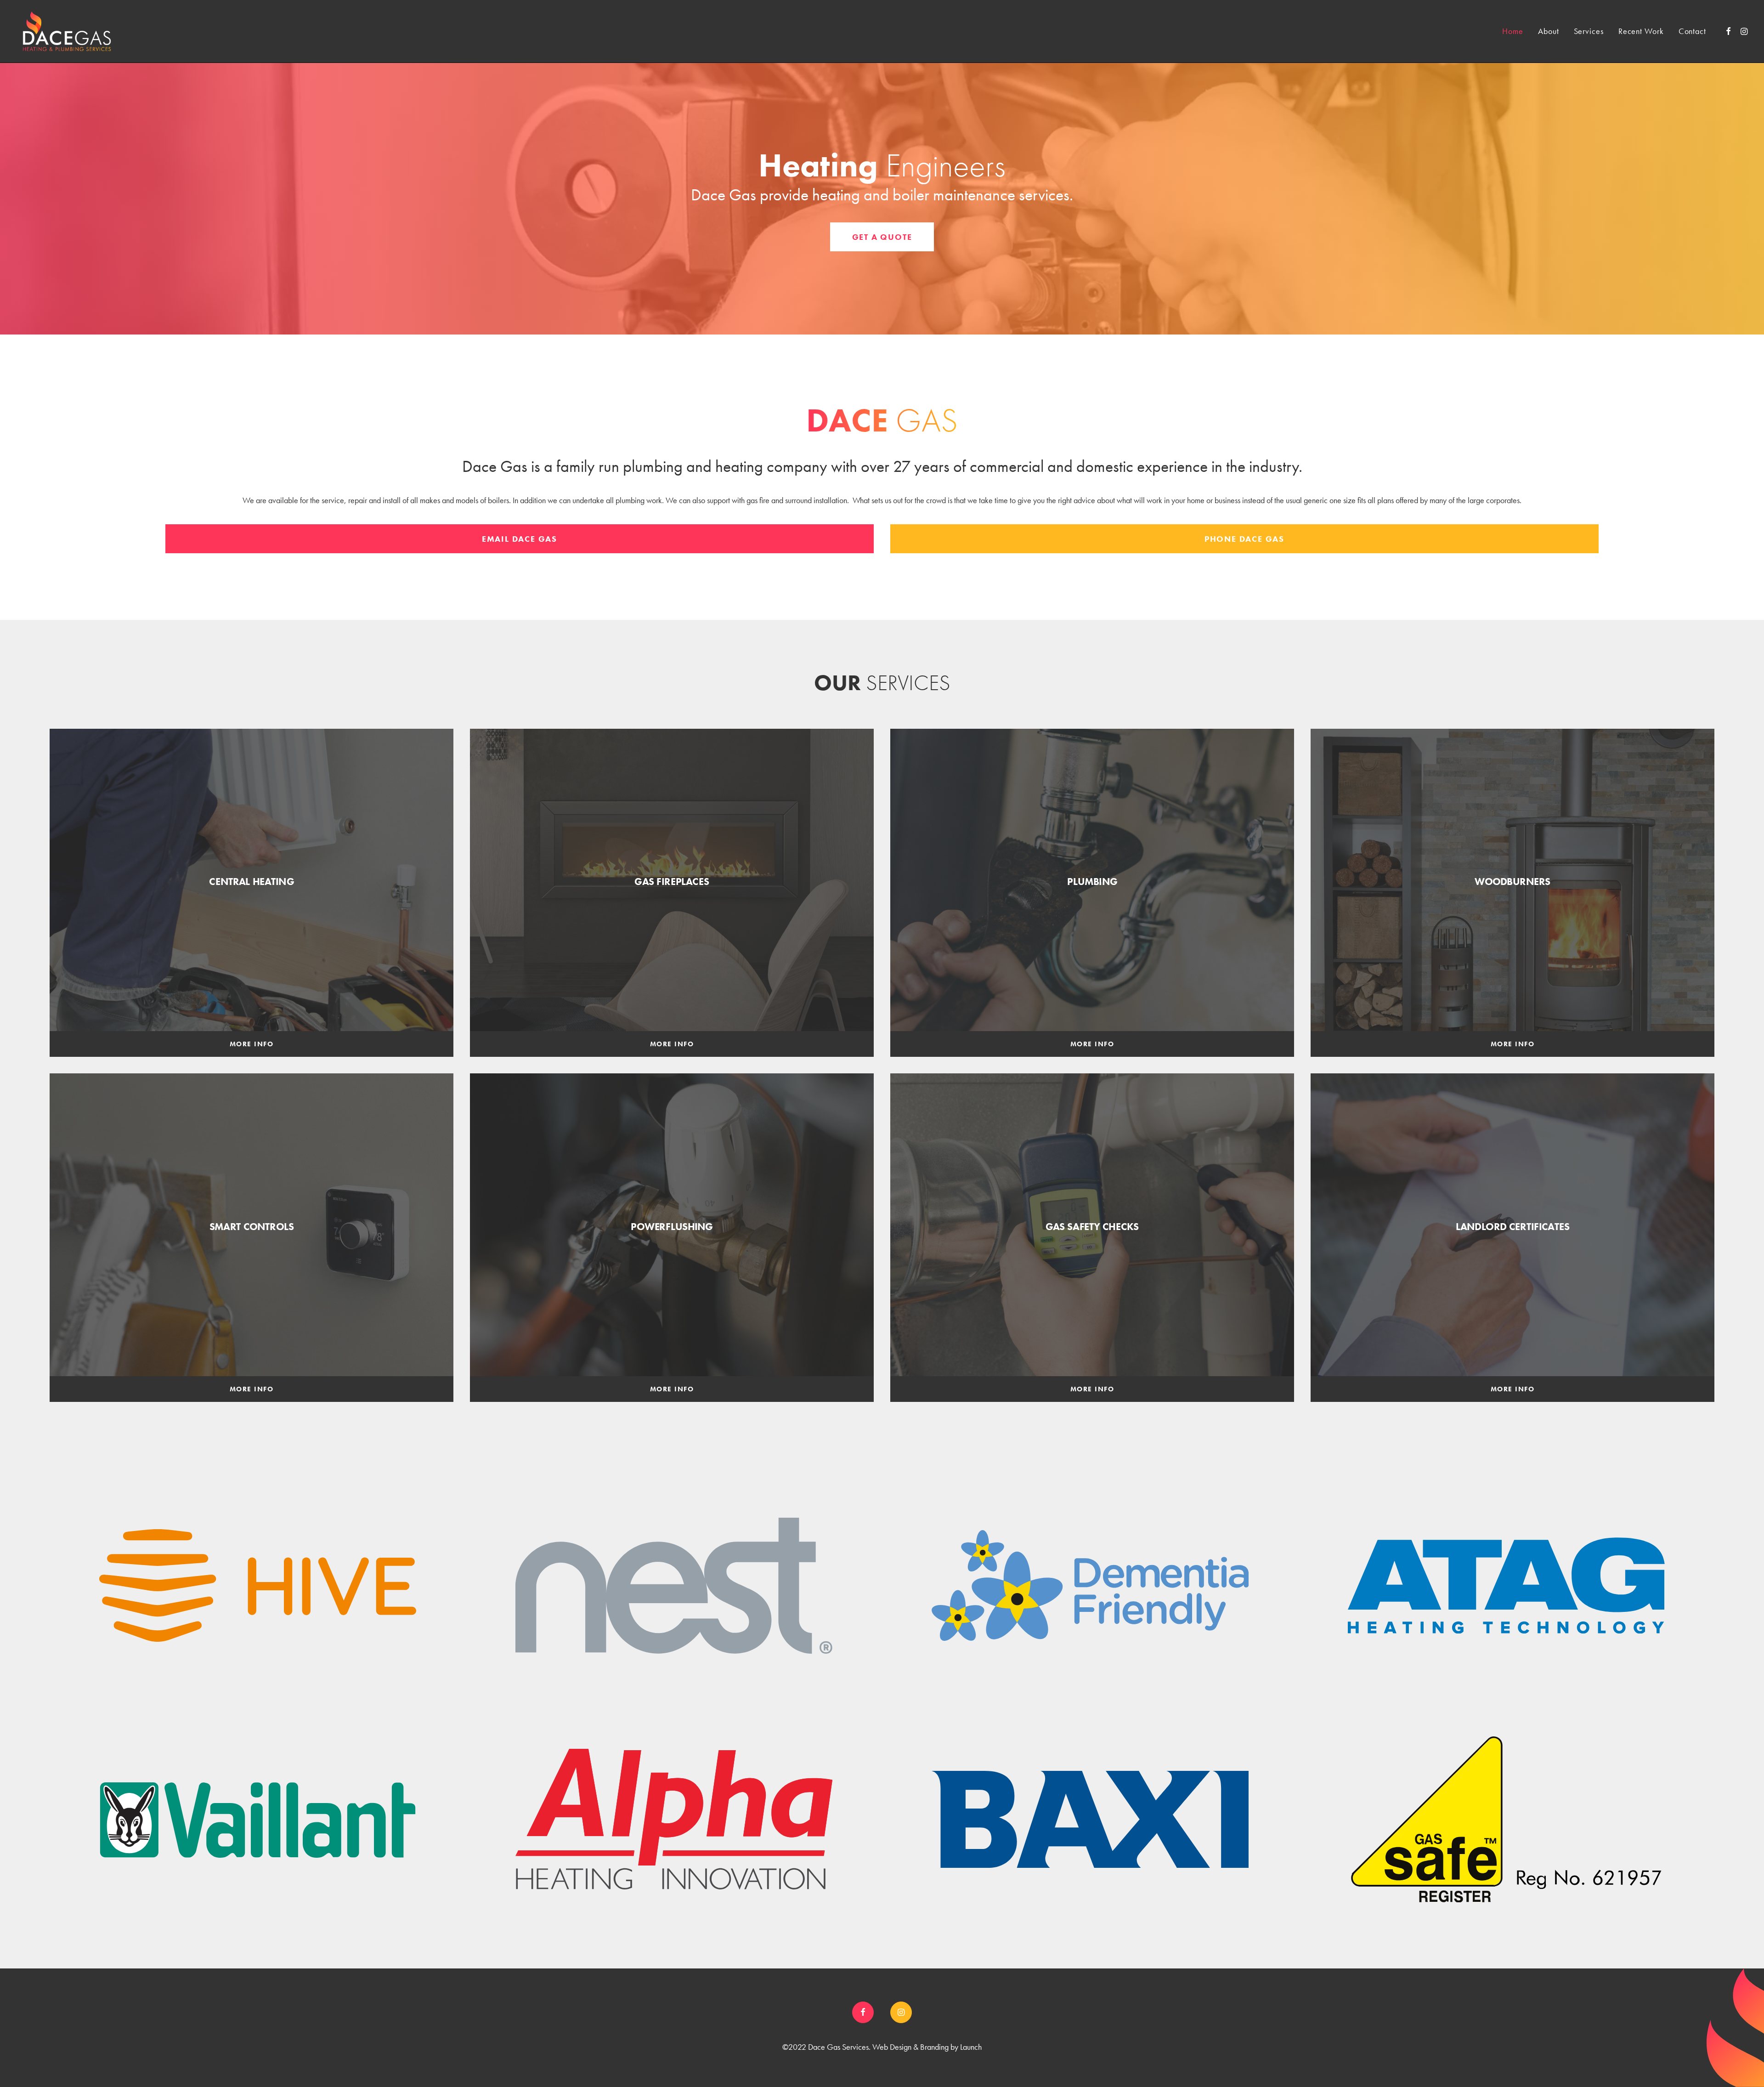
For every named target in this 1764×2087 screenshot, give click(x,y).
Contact (1692, 31)
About (1549, 31)
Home (1513, 31)
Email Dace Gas (520, 539)
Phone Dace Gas (1244, 539)
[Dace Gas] (67, 31)
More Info (252, 1044)
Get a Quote (882, 237)
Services (1589, 31)
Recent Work (1641, 31)
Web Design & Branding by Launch (927, 2047)
